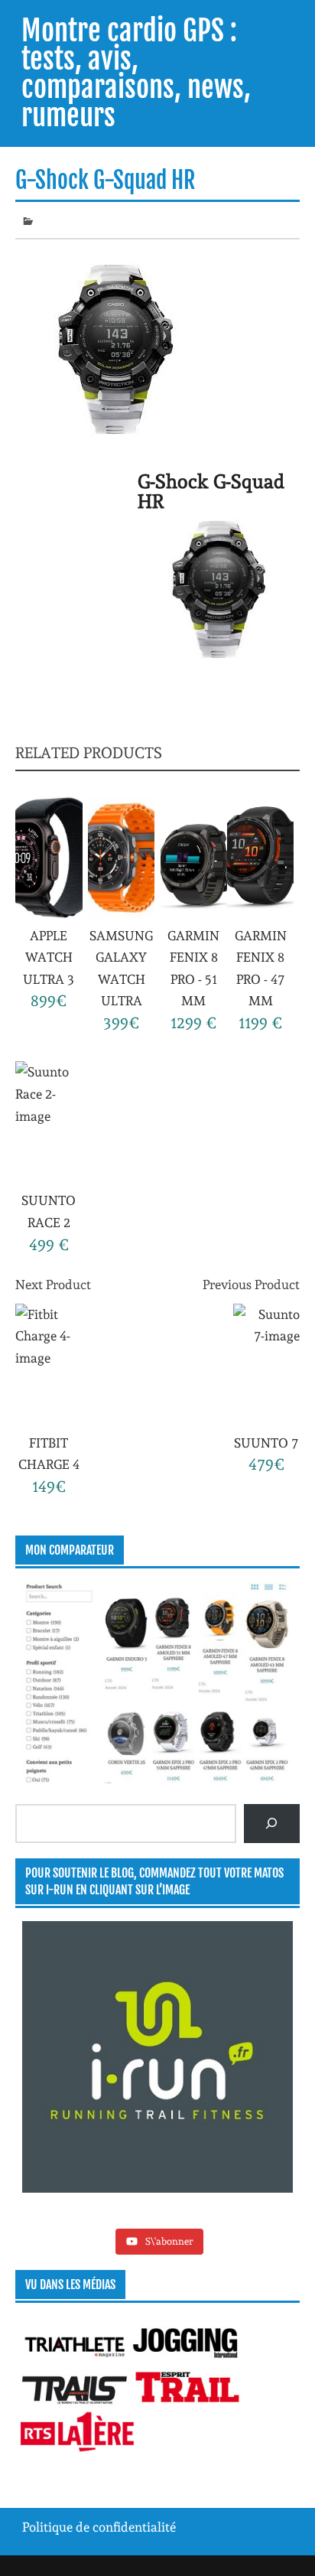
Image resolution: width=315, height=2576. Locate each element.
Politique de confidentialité (99, 2527)
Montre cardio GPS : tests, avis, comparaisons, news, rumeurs (136, 73)
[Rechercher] (272, 1823)
